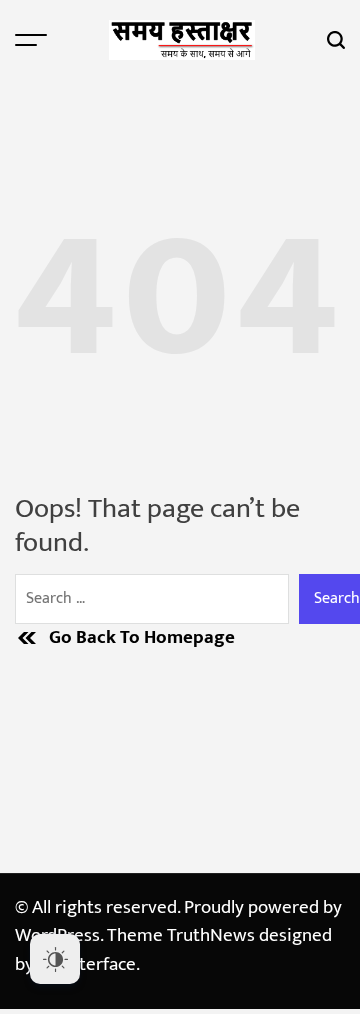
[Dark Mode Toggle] (55, 959)
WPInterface (87, 964)
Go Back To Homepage (142, 638)
